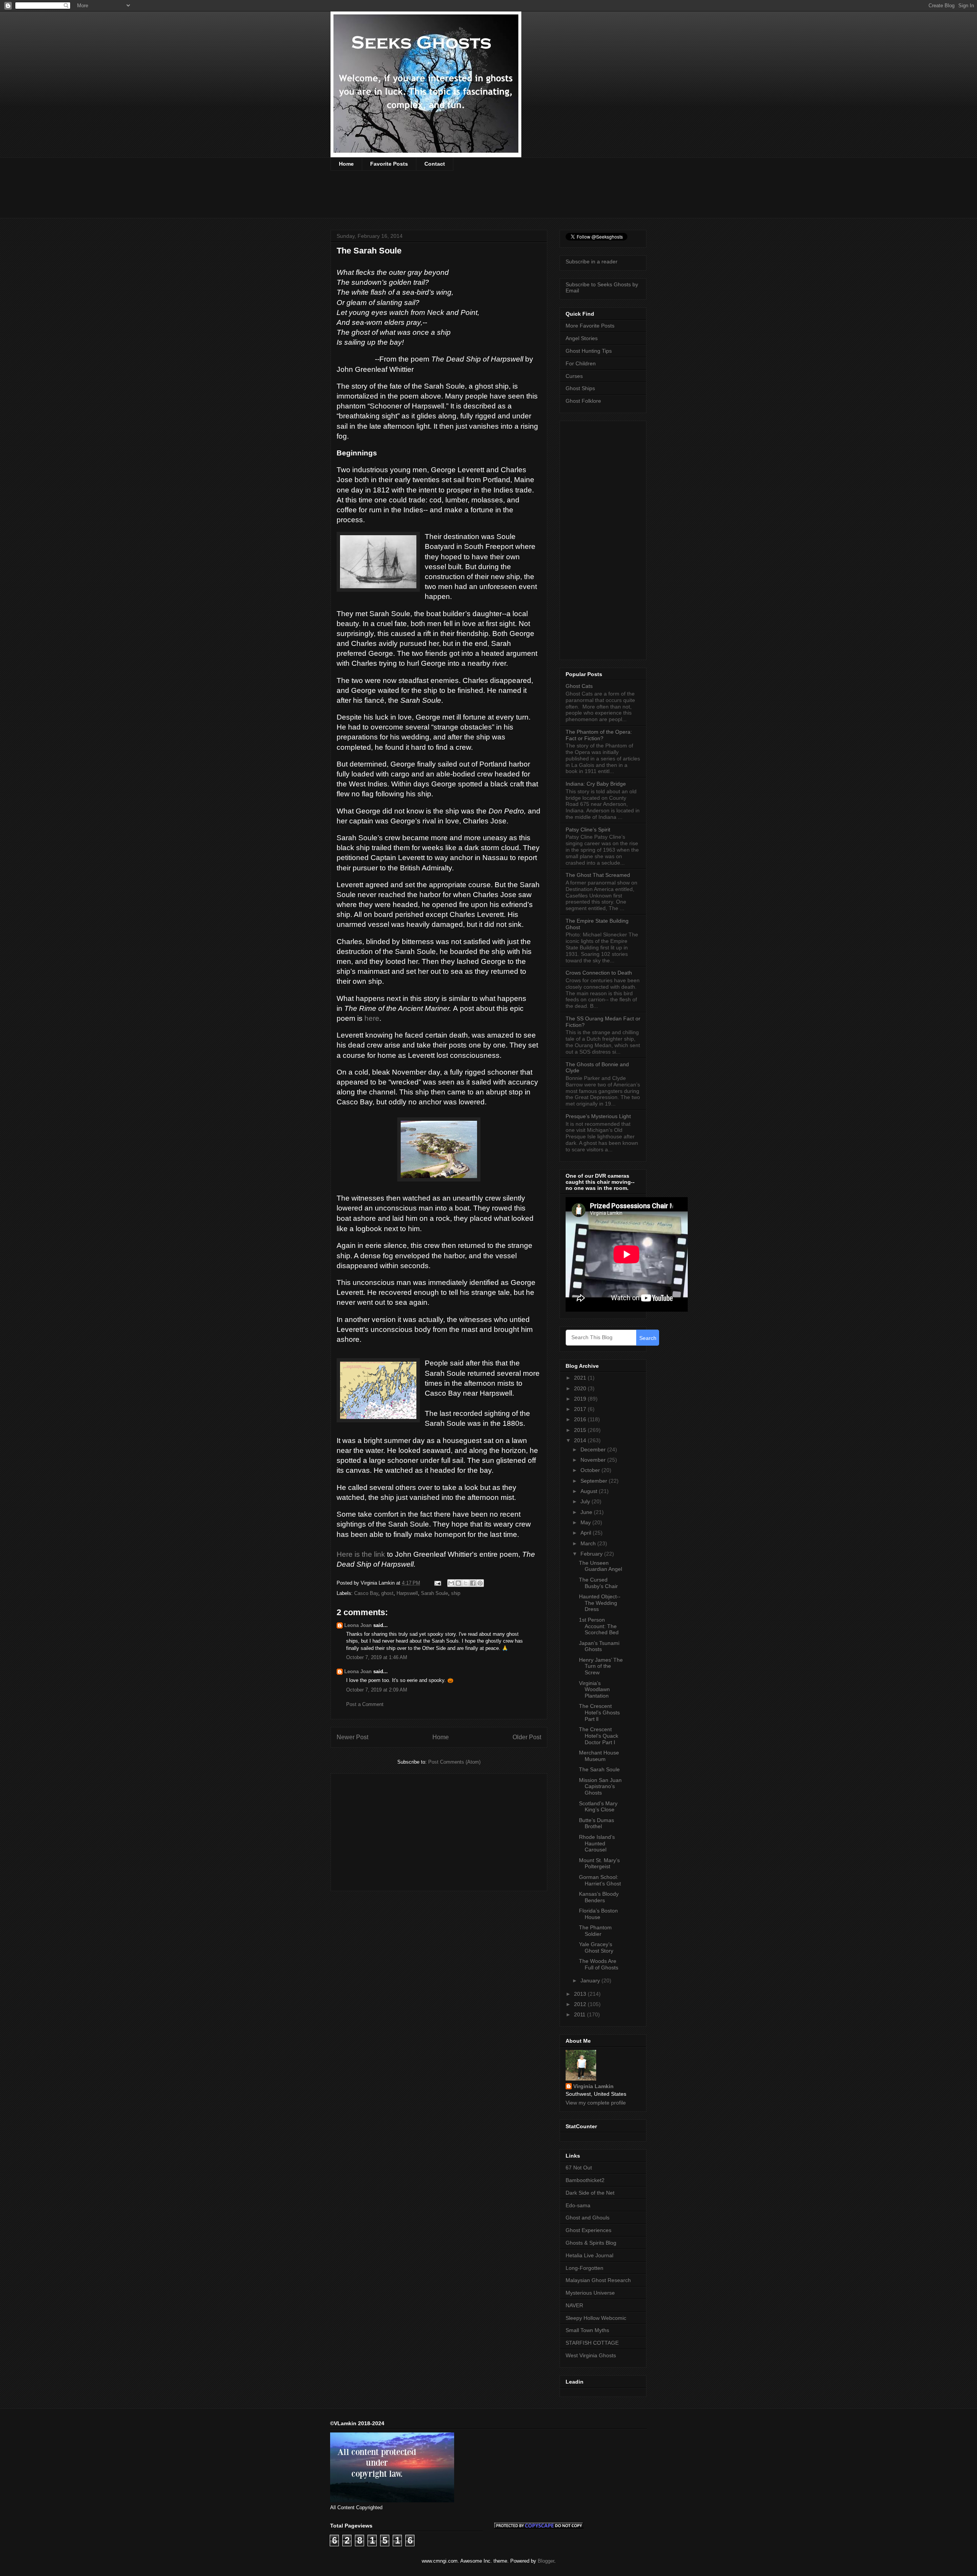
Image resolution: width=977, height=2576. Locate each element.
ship (456, 1593)
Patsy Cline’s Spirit (588, 830)
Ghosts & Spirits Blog (591, 2243)
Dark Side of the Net (590, 2193)
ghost (387, 1593)
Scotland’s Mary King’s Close (598, 1807)
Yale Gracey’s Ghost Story (596, 1947)
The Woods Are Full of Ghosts (599, 1964)
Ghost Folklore (583, 401)
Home (346, 164)
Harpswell (407, 1593)
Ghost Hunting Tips (589, 351)
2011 (580, 2014)
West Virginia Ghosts (591, 2355)
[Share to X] (466, 1583)
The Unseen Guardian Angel (601, 1566)
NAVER (574, 2305)
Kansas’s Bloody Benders (599, 1897)
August (590, 1491)
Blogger (546, 2561)
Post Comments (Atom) (454, 1762)
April (587, 1533)
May (586, 1522)
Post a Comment (365, 1704)
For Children (581, 363)
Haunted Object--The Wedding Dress (600, 1603)
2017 (581, 1409)
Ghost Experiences (588, 2230)
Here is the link (362, 1554)
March (589, 1543)
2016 (581, 1419)
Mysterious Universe (590, 2293)
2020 (581, 1388)
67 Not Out (579, 2168)
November (594, 1460)
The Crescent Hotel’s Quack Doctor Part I (599, 1736)
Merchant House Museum (599, 1756)
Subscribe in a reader (592, 261)
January (591, 1980)
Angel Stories (582, 338)
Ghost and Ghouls (588, 2218)
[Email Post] (437, 1583)
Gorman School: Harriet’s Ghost (600, 1880)
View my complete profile (596, 2103)
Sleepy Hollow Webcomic (596, 2318)
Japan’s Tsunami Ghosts (599, 1646)
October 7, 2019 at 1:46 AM (377, 1657)
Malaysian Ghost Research (598, 2280)
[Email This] (451, 1583)
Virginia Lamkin (593, 2086)
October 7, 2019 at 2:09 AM (377, 1690)
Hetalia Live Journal (589, 2255)
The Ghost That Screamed (598, 875)
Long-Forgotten (584, 2268)
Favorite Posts (389, 164)
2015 (581, 1430)
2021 (581, 1378)
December (594, 1449)
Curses (574, 376)
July (586, 1501)
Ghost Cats (579, 686)
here (372, 1018)
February (592, 1554)
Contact (435, 164)
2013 (581, 1994)
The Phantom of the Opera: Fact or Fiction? (599, 735)
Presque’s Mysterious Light (598, 1116)
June (587, 1512)
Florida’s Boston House (598, 1914)
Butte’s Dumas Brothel (597, 1823)
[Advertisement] (469, 199)
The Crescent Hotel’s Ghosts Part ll (599, 1712)
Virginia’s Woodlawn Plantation (594, 1690)
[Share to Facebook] (473, 1583)
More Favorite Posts (590, 326)
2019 (581, 1399)
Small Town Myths (587, 2330)
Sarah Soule (434, 1593)
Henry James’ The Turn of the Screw (601, 1666)
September (595, 1481)
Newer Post (352, 1737)
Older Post (527, 1737)
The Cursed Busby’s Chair (598, 1583)
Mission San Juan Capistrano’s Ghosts (600, 1787)
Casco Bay (366, 1593)
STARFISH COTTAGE (592, 2343)
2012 (581, 2004)
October (591, 1470)
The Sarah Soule (599, 1769)
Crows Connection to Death (599, 973)
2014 (581, 1440)
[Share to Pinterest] (480, 1583)
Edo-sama (578, 2205)
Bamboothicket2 (585, 2180)
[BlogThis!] (458, 1583)
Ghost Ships (580, 388)
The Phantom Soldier (595, 1931)
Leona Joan (358, 1625)
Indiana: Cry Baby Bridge (596, 784)
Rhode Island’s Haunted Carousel (597, 1843)
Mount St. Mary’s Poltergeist (599, 1863)
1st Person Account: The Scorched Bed (599, 1626)
